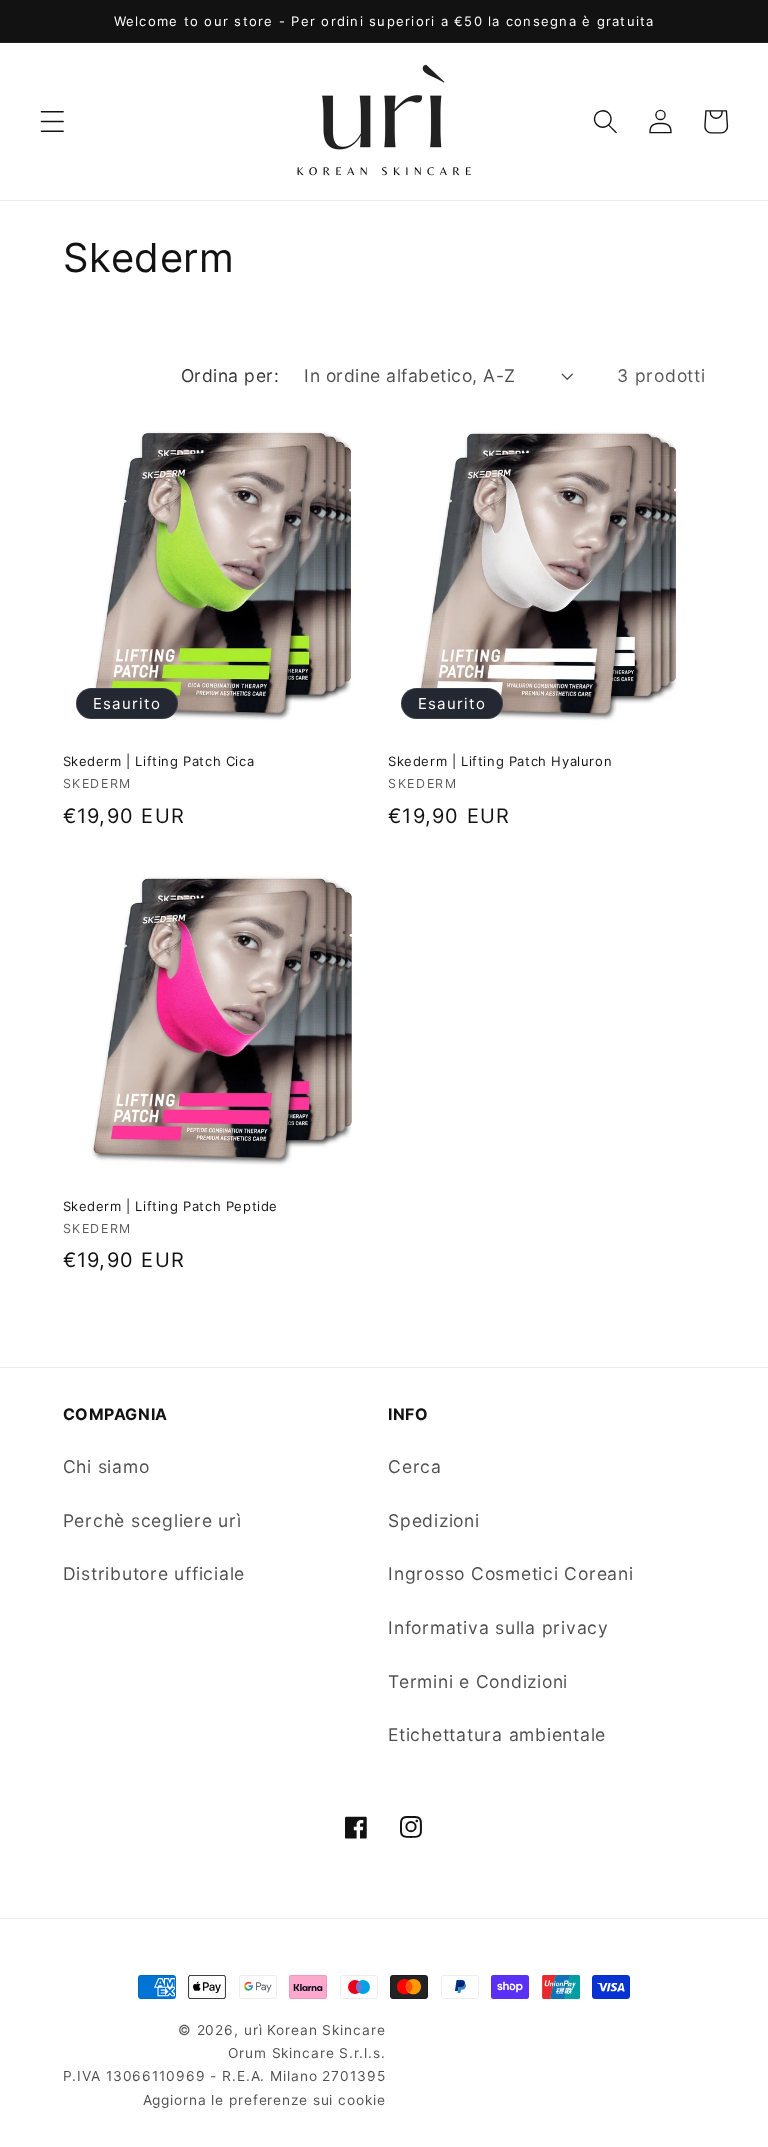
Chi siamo (106, 1466)
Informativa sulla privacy (498, 1627)
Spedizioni (434, 1520)
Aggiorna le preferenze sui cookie (264, 2100)
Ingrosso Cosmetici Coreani (511, 1573)
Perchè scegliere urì (152, 1520)
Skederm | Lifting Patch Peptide (171, 1206)
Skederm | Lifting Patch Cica (159, 761)
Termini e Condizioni (478, 1681)
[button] (52, 121)
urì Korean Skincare (315, 2030)
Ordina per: (230, 375)
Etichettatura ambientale (497, 1734)
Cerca (415, 1466)
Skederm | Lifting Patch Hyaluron (500, 761)
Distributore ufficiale (154, 1573)
